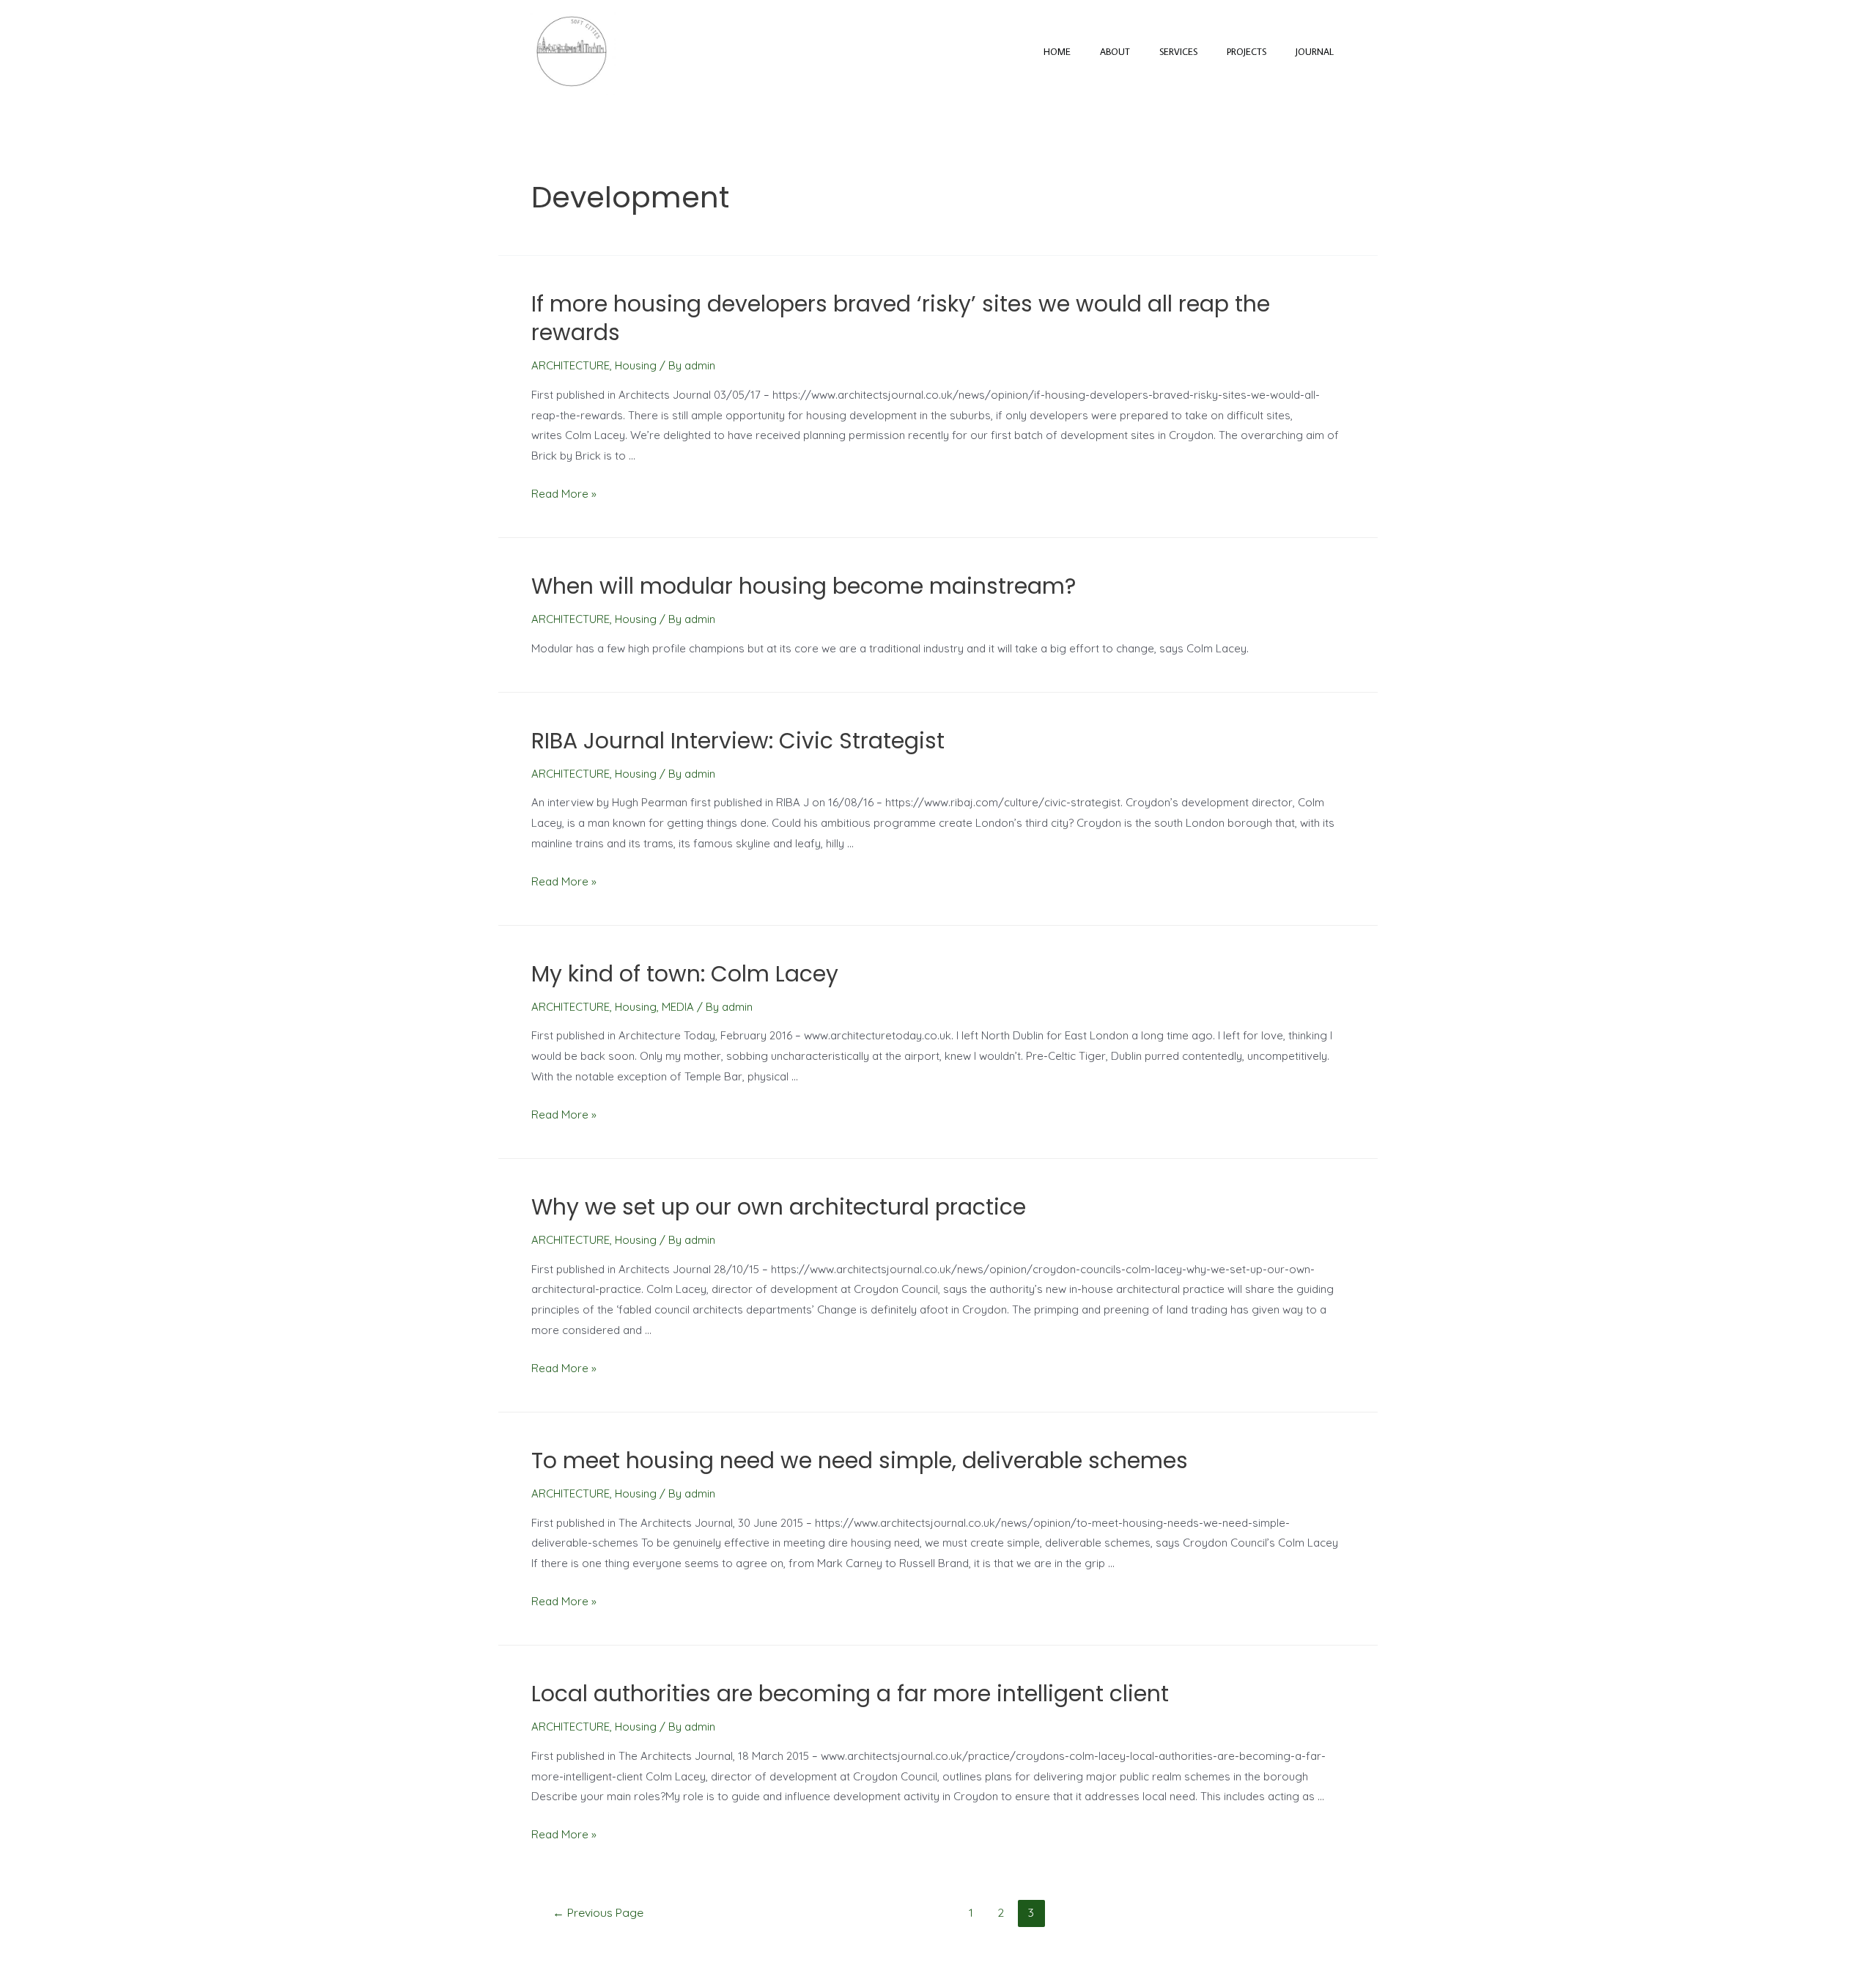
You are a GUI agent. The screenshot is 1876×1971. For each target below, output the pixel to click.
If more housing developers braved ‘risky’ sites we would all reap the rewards (901, 318)
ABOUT (1115, 51)
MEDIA (678, 1007)
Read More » (564, 494)
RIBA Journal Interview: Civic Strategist (738, 741)
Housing (636, 365)
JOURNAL (1315, 51)
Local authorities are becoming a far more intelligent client (850, 1694)
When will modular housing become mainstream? (804, 586)
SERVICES (1178, 51)
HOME (1057, 51)
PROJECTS (1247, 51)
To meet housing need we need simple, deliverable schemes (860, 1460)
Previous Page (598, 1912)
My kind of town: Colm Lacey (685, 974)
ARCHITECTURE (570, 365)
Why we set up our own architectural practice (779, 1207)
